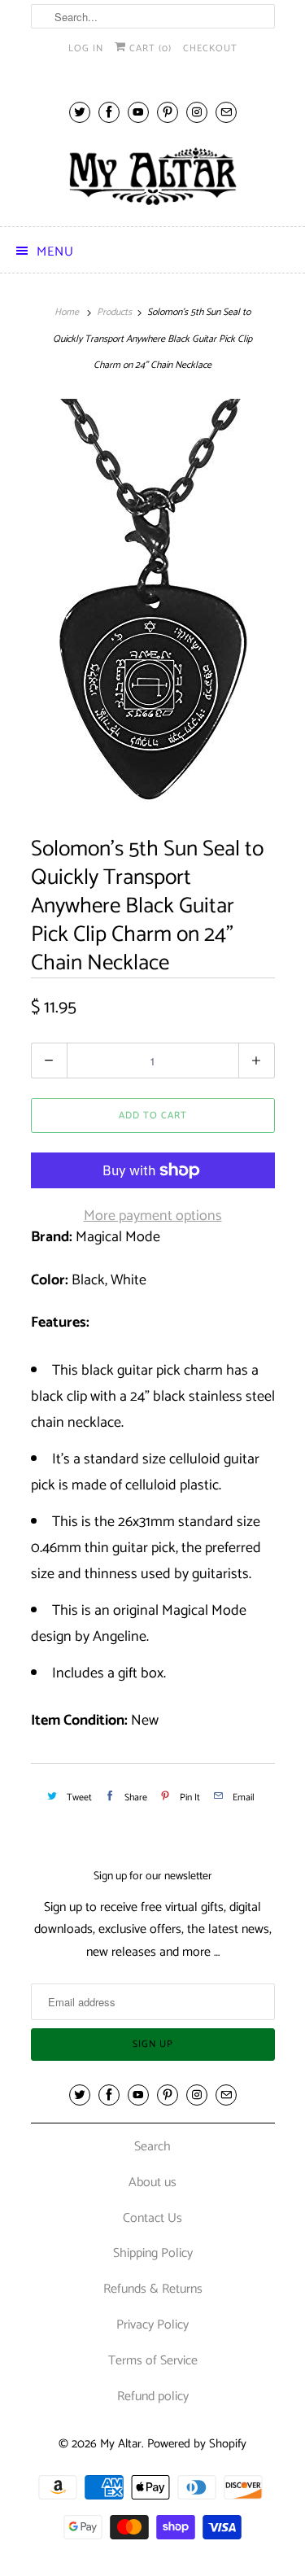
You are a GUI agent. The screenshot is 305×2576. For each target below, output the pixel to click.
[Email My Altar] (226, 112)
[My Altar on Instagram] (197, 112)
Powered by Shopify (197, 2444)
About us (152, 2182)
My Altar (121, 2444)
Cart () (149, 48)
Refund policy (153, 2397)
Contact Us (152, 2218)
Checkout (210, 48)
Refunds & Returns (153, 2289)
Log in (86, 48)
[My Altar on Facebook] (109, 112)
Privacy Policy (152, 2325)
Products (114, 312)
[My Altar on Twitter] (80, 112)
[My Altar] (153, 176)
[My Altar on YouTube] (138, 112)
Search (152, 2147)
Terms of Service (153, 2361)
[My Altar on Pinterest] (168, 112)
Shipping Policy (153, 2253)
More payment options (153, 1216)
